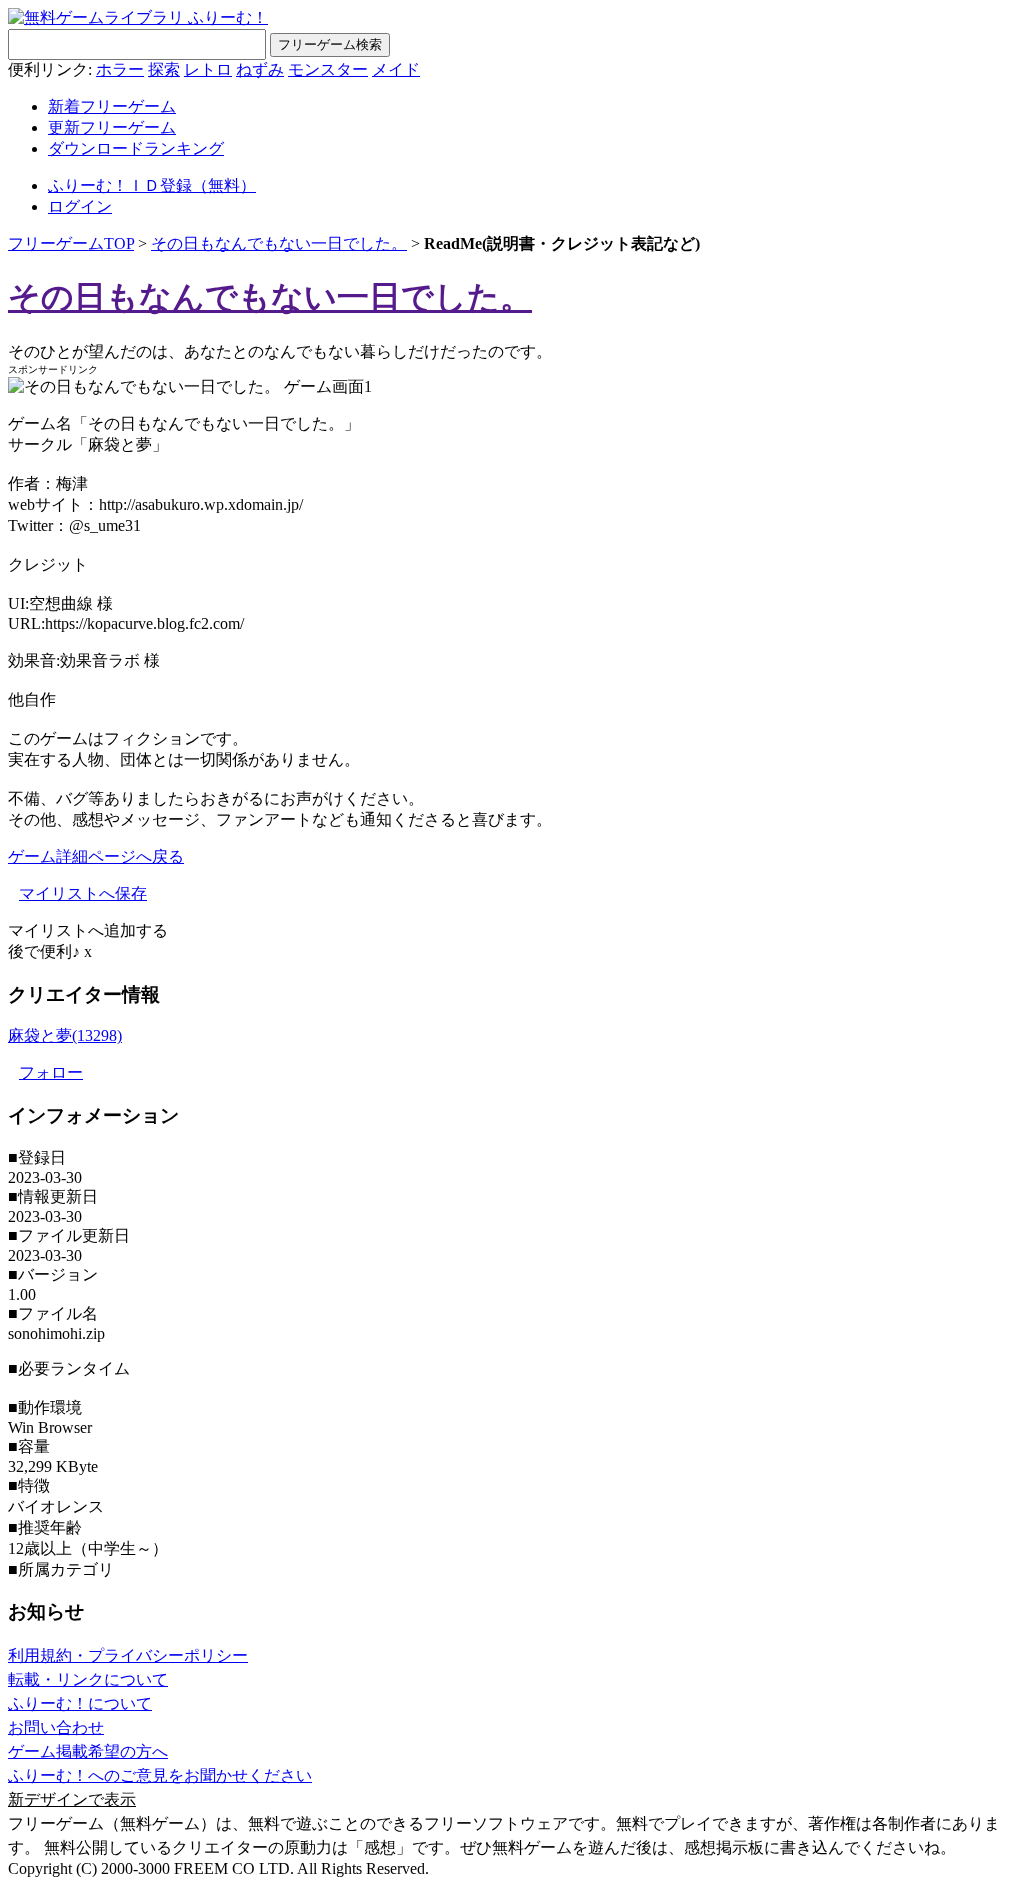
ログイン (80, 206)
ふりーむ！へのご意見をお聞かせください (160, 1775)
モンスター (328, 69)
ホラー (120, 69)
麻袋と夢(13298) (65, 1035)
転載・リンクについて (88, 1679)
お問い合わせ (56, 1727)
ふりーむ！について (80, 1703)
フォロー (51, 1072)
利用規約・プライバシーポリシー (128, 1655)
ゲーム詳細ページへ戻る (96, 856)
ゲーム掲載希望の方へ (88, 1751)
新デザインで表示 (72, 1799)
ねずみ (260, 69)
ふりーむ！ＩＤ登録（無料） (152, 185)
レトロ (208, 69)
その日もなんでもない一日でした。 (279, 243)
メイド (396, 69)
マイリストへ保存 (83, 893)
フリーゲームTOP (71, 243)
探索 (164, 69)
